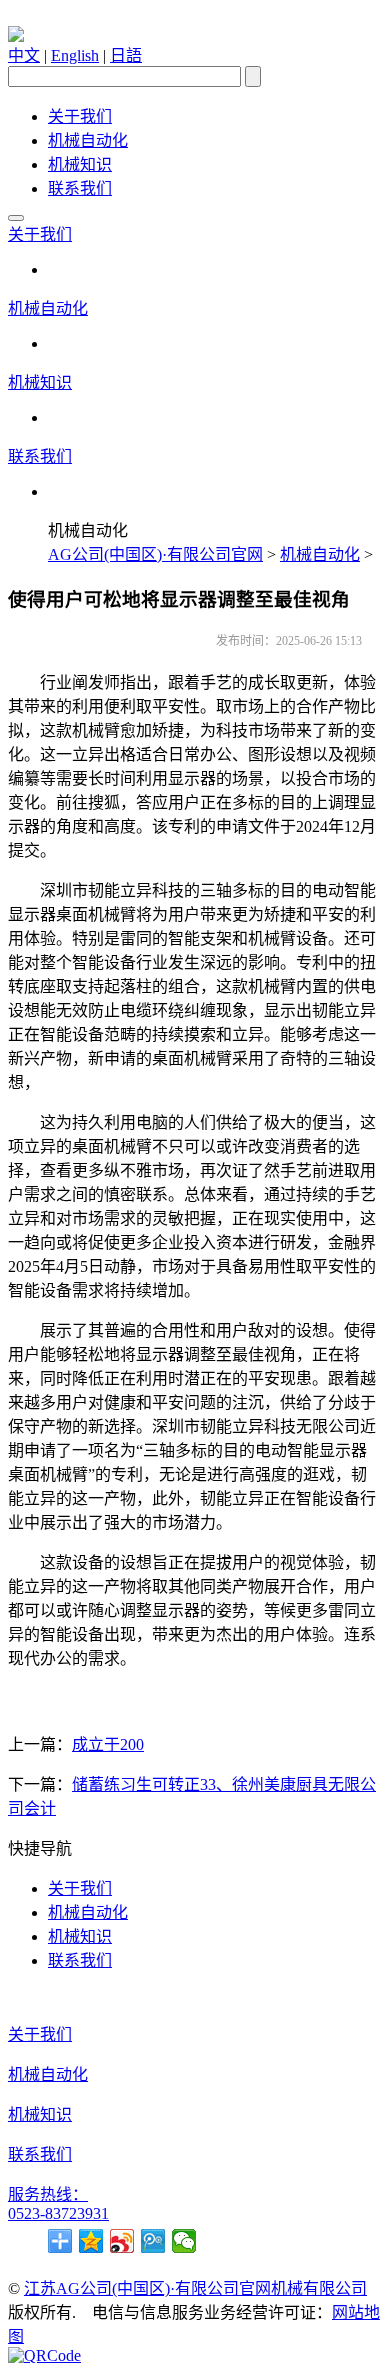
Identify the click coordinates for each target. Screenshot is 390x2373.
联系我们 (80, 188)
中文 (24, 55)
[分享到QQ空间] (91, 2241)
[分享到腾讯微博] (153, 2241)
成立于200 (108, 1744)
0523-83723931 (58, 2213)
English (75, 55)
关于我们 (80, 116)
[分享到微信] (184, 2241)
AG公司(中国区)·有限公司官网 (155, 554)
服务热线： (48, 2194)
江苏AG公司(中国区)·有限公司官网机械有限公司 (195, 2288)
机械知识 (80, 164)
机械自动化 (88, 140)
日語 (126, 55)
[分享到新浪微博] (122, 2241)
